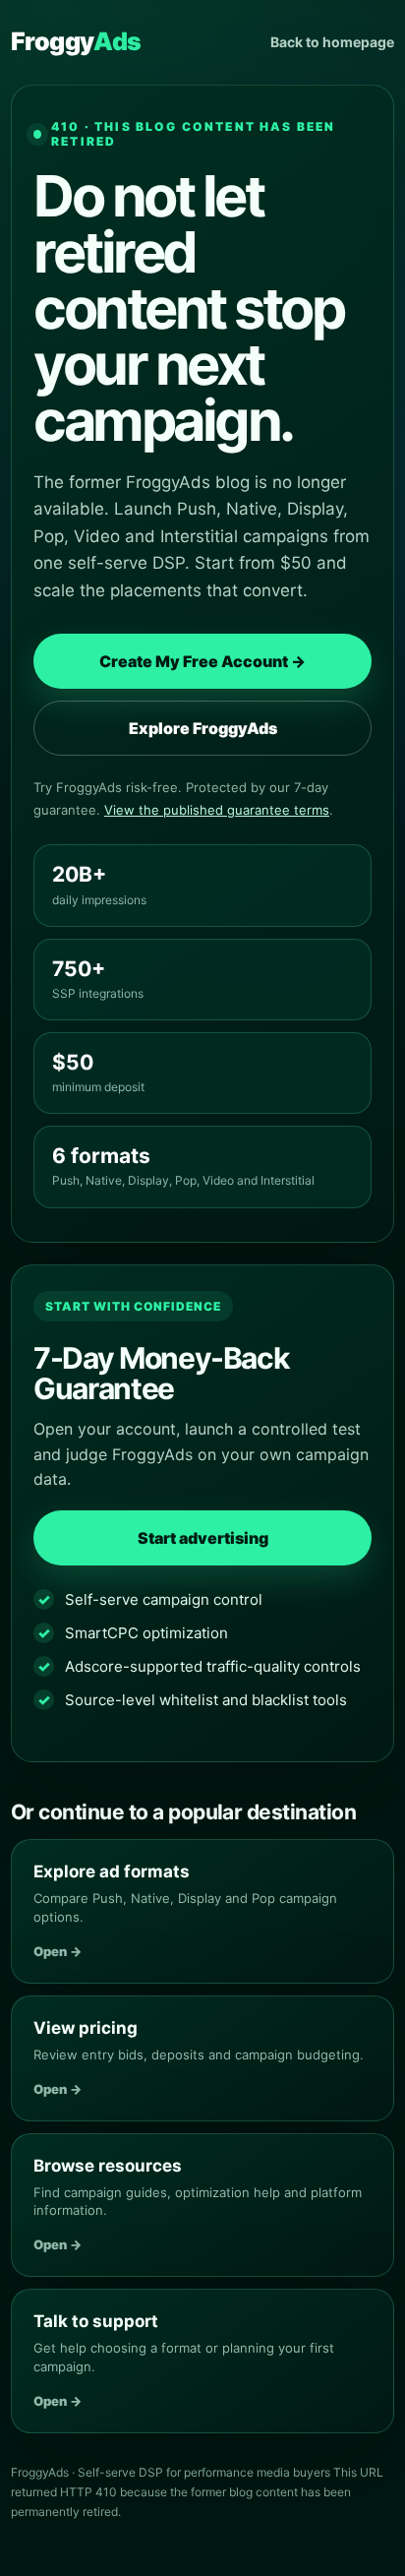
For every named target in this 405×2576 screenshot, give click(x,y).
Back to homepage (332, 42)
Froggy (76, 41)
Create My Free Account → (202, 661)
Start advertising (203, 1538)
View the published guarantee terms (217, 810)
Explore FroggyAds (203, 728)
